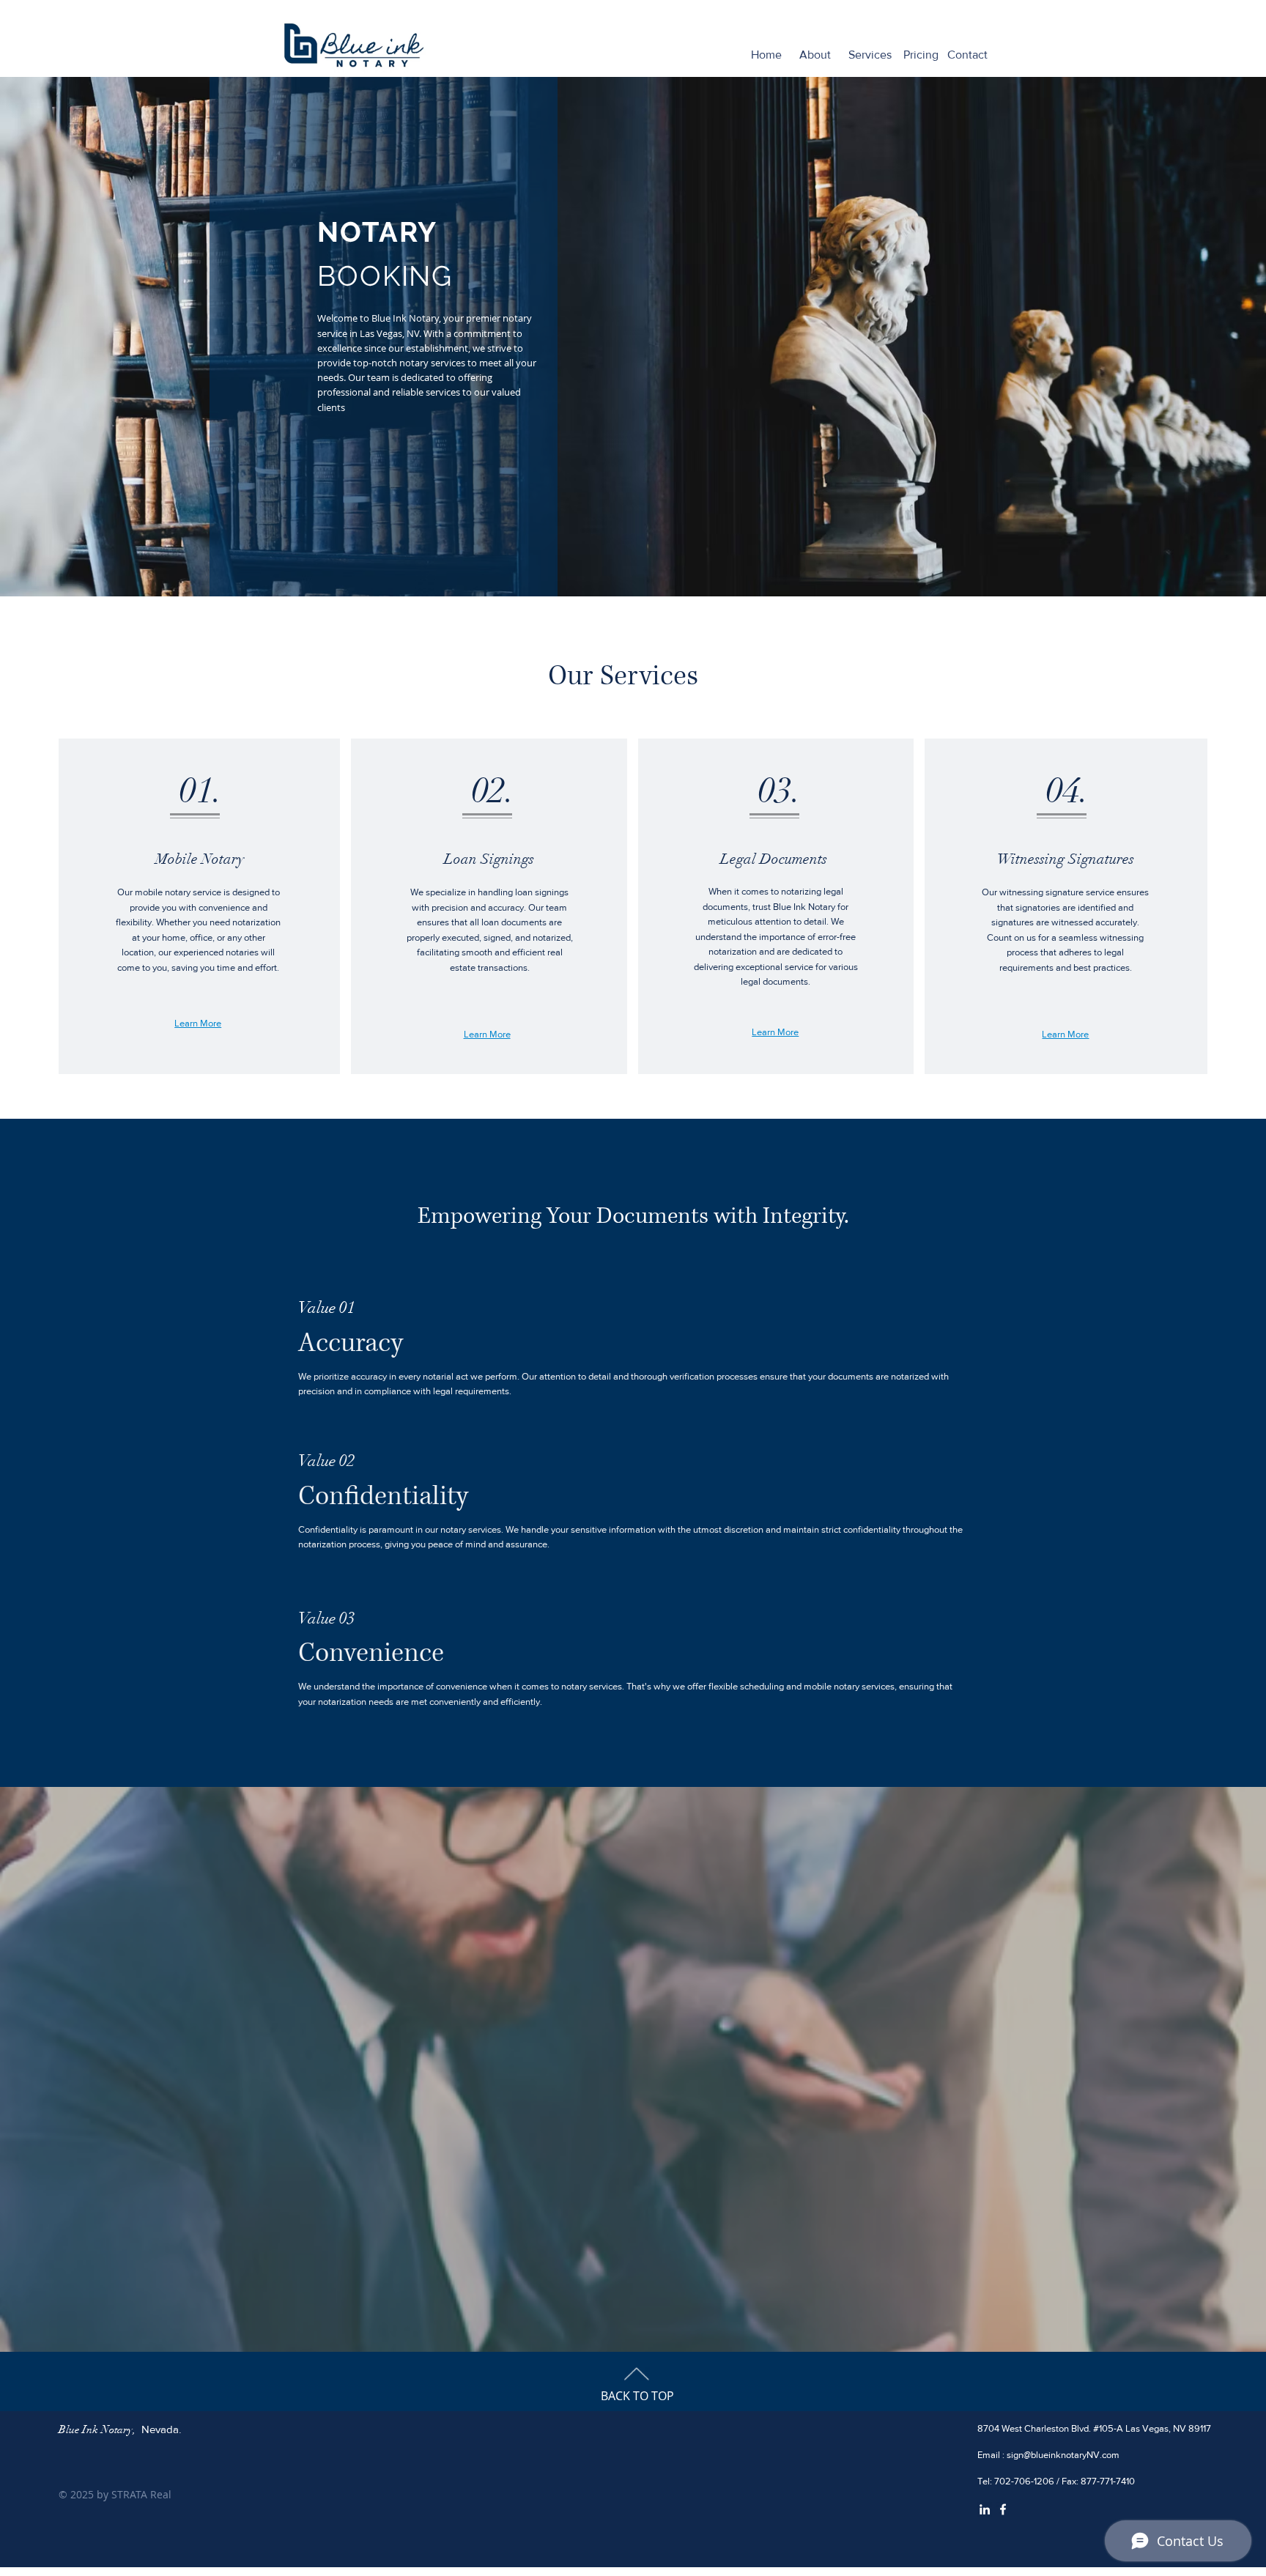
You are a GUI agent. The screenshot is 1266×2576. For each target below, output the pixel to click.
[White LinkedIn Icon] (985, 2509)
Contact (967, 55)
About (815, 55)
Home (766, 55)
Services (870, 55)
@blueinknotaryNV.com (1071, 2455)
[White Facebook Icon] (1003, 2509)
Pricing (921, 55)
